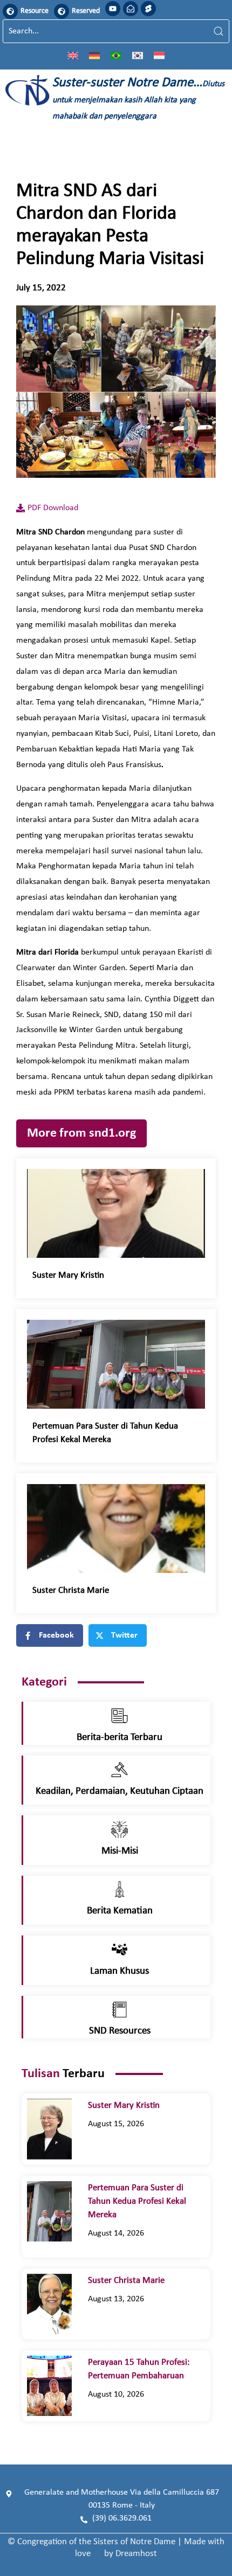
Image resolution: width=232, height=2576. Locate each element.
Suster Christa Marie (77, 1590)
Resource (35, 11)
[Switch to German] (94, 55)
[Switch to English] (73, 55)
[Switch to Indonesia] (159, 55)
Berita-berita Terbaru (120, 1738)
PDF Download (53, 508)
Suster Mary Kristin (70, 1275)
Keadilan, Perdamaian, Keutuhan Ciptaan (120, 1791)
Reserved (86, 11)
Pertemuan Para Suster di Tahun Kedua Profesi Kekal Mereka (137, 2201)
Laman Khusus (120, 1971)
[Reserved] (62, 11)
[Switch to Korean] (138, 55)
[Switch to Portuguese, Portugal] (116, 55)
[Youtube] (113, 9)
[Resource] (10, 11)
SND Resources (120, 2031)
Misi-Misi (120, 1851)
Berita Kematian (120, 1911)
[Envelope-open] (131, 9)
